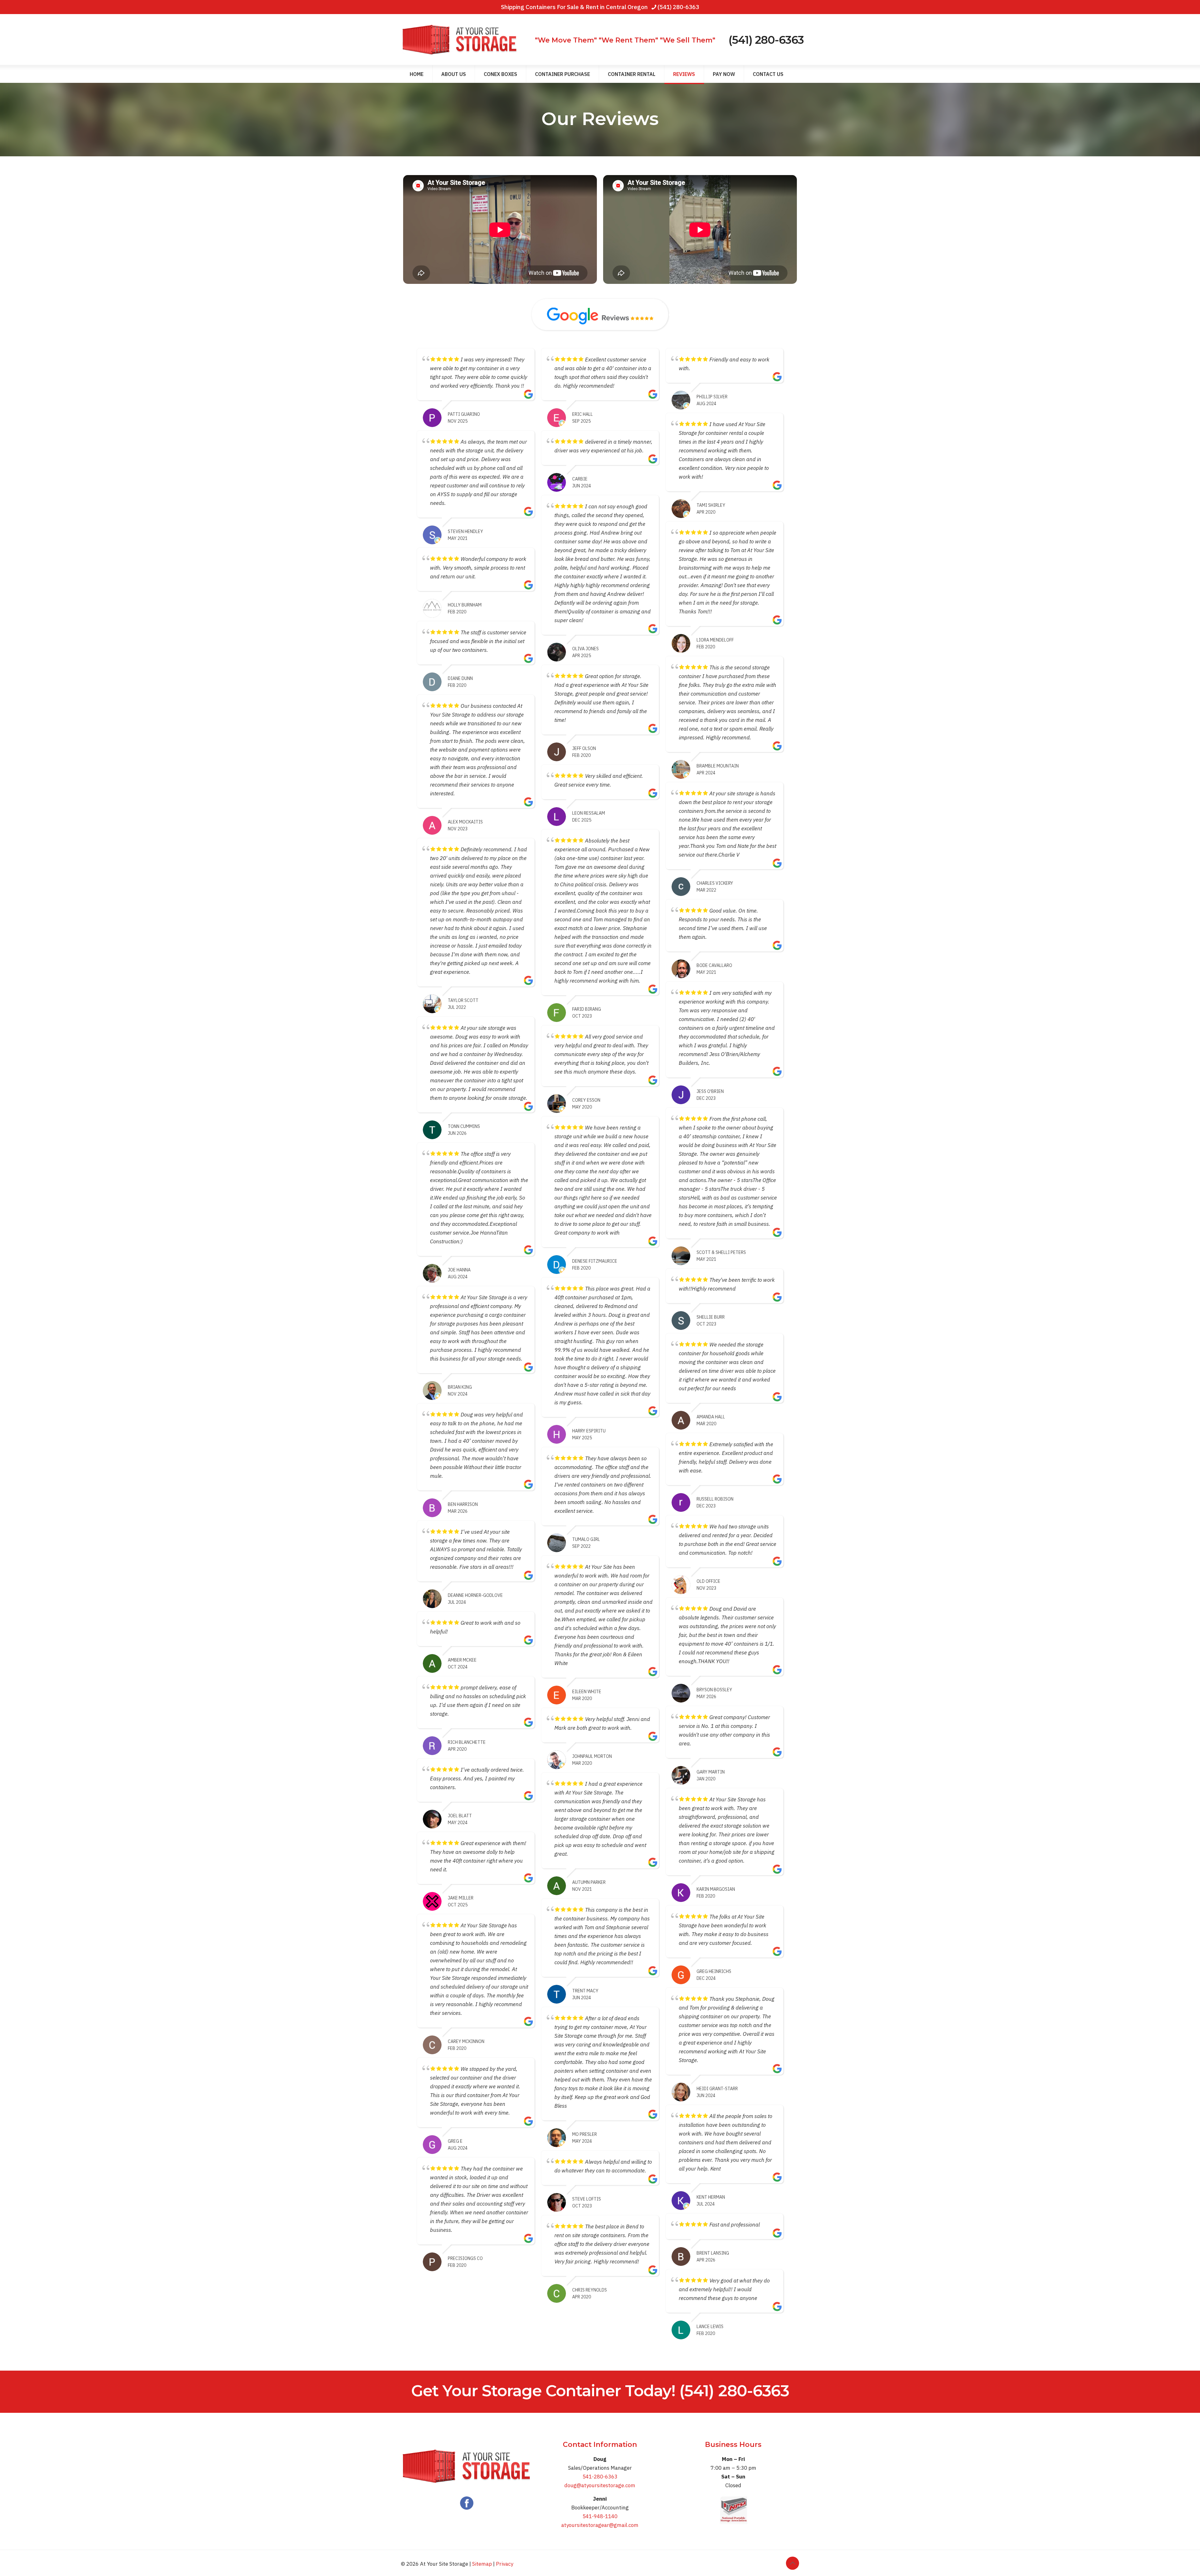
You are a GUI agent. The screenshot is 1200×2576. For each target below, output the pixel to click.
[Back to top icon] (792, 2563)
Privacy (505, 2564)
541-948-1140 (600, 2516)
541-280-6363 (600, 2477)
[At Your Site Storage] (460, 40)
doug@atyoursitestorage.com (600, 2485)
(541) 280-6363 (678, 7)
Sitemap (482, 2564)
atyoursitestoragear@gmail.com (600, 2525)
